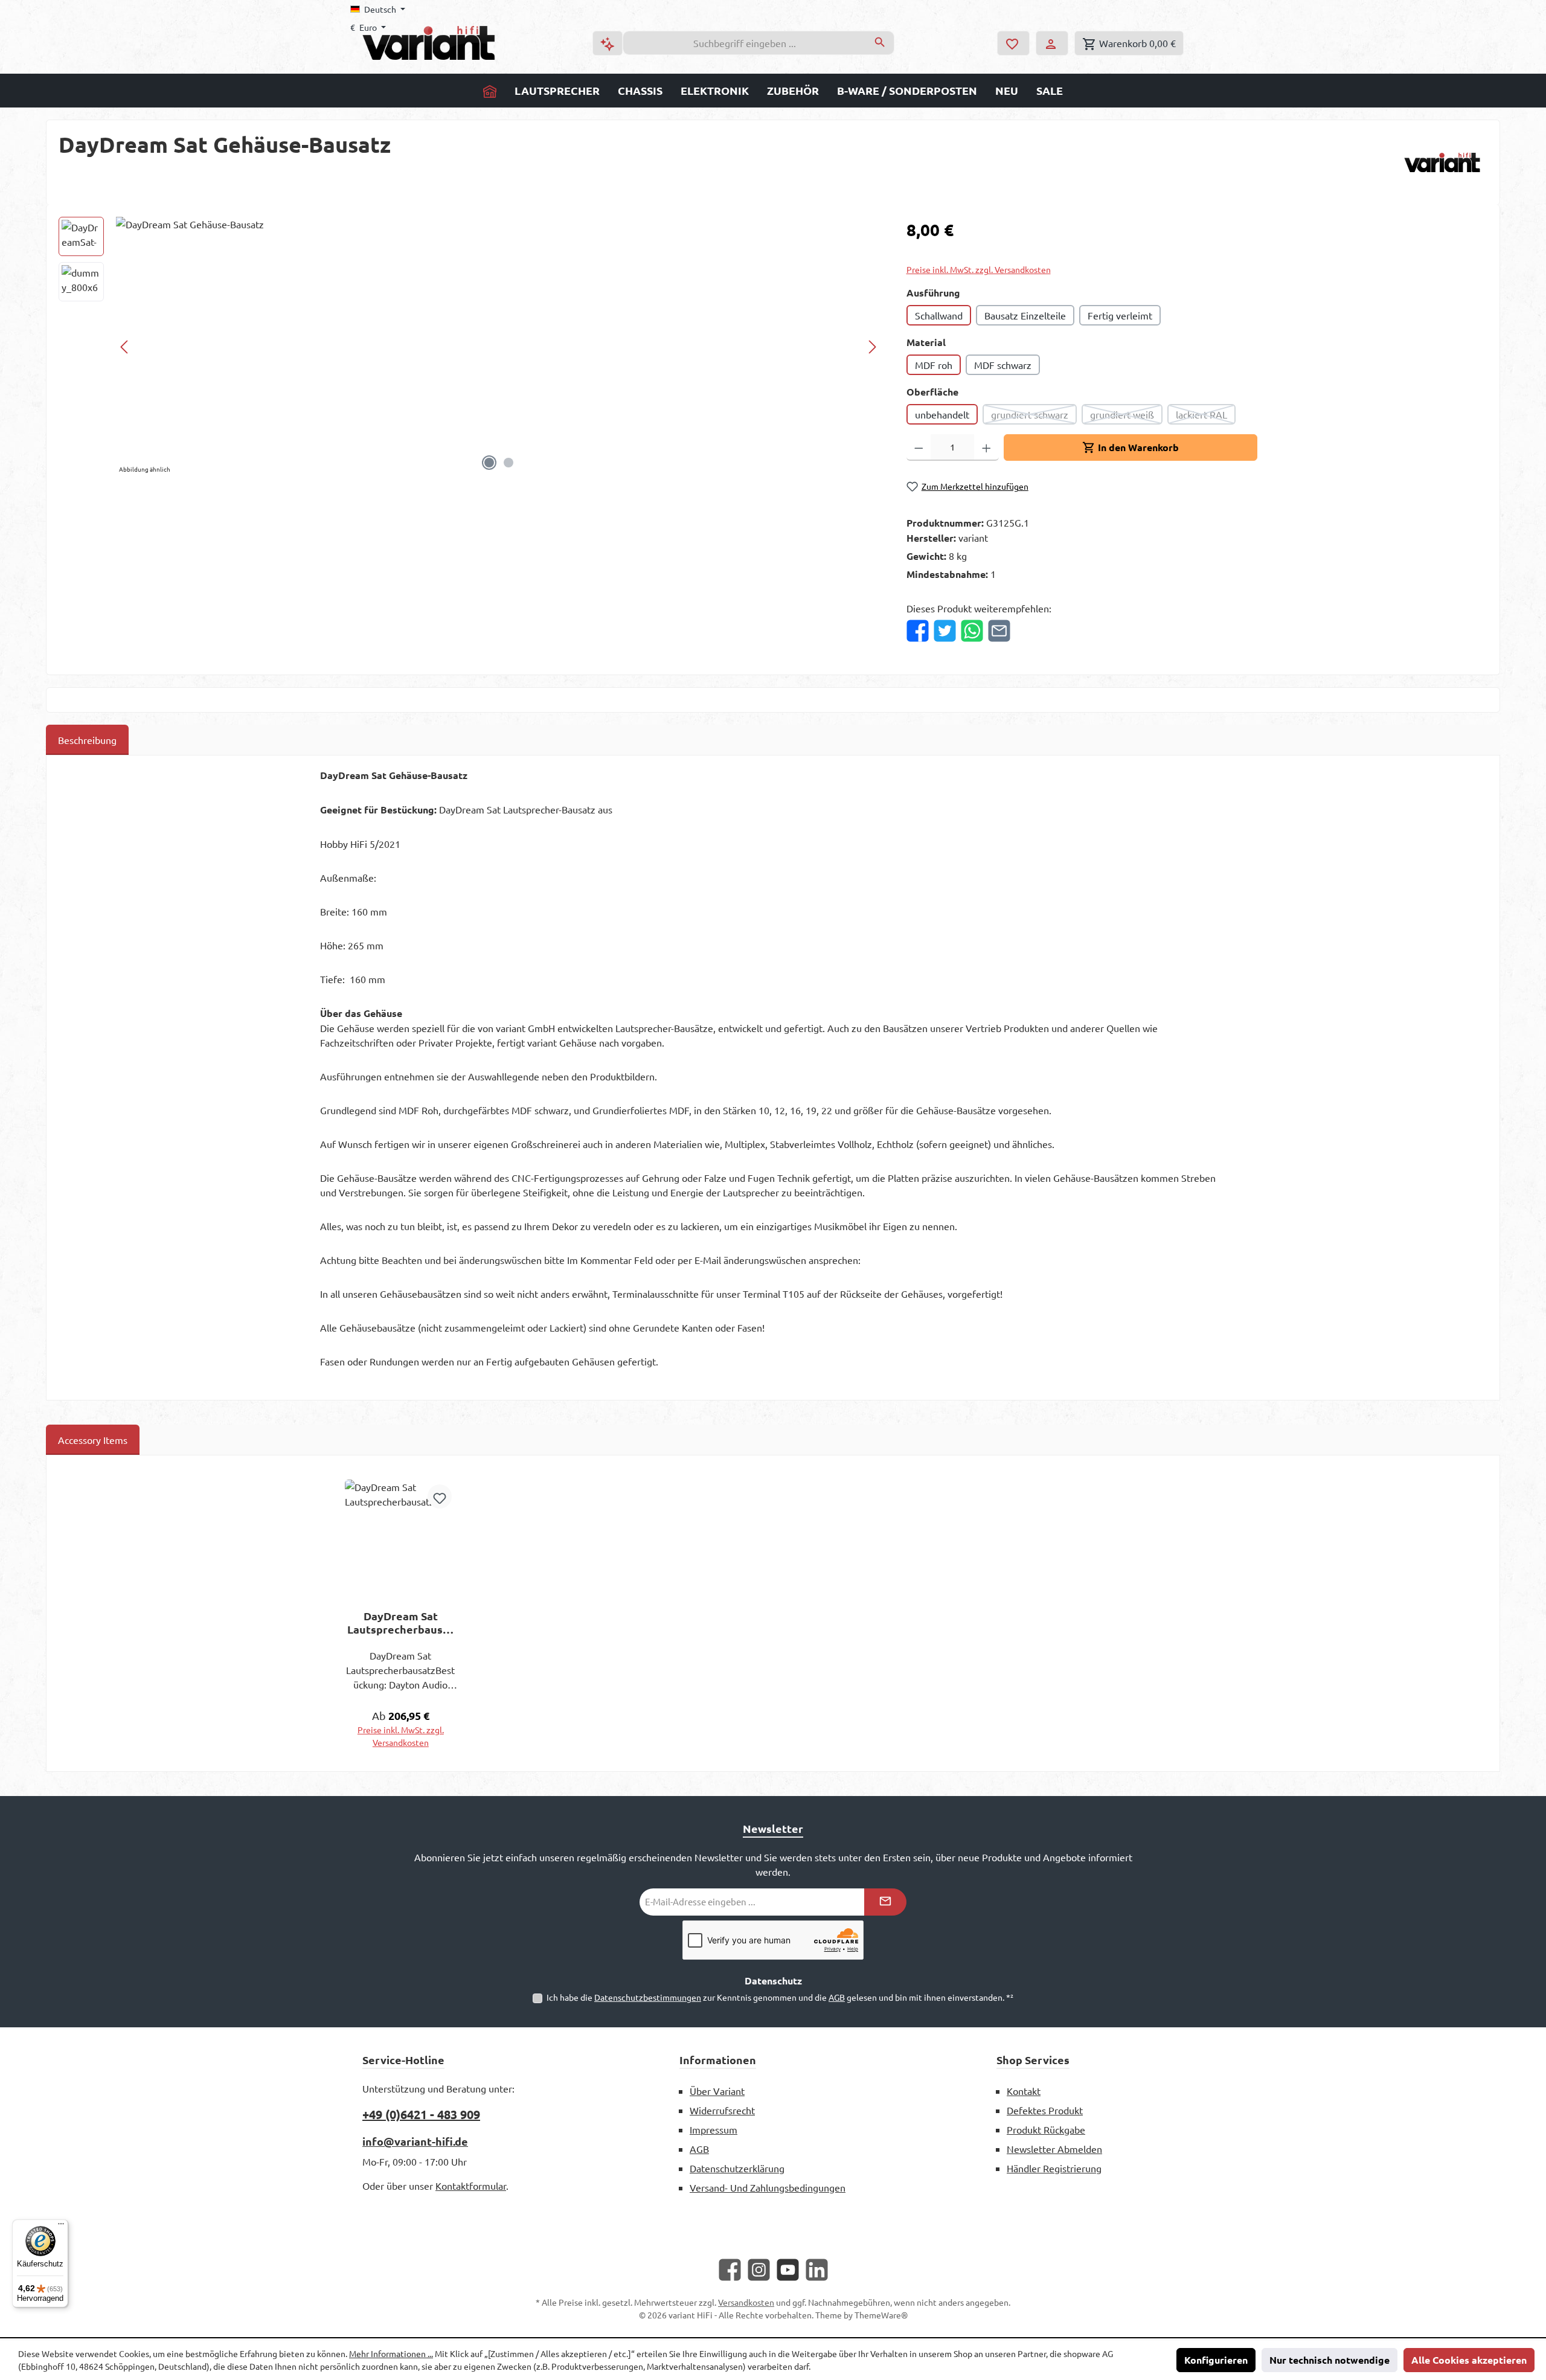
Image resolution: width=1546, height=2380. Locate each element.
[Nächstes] (872, 347)
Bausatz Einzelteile (1025, 315)
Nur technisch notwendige (1329, 2360)
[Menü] (61, 2227)
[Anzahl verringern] (919, 447)
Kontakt (1024, 2091)
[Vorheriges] (125, 347)
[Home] (490, 91)
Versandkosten (746, 2302)
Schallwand (939, 315)
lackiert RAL (1206, 416)
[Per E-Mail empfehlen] (999, 631)
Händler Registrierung (1054, 2168)
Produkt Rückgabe (1046, 2129)
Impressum (714, 2129)
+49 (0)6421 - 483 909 (421, 2114)
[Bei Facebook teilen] (918, 631)
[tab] (87, 740)
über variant (717, 2091)
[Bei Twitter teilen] (945, 631)
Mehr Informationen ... (391, 2353)
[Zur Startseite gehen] (429, 43)
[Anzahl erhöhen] (986, 447)
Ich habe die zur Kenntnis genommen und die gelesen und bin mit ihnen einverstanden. (780, 1997)
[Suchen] (880, 43)
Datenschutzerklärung (737, 2168)
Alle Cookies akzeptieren (1469, 2360)
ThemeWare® (881, 2315)
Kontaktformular (471, 2186)
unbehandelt (942, 414)
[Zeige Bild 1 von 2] (489, 463)
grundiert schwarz (1034, 416)
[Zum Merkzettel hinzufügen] (440, 1496)
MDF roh (934, 365)
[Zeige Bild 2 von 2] (508, 463)
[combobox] (745, 43)
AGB (837, 1997)
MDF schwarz (1003, 365)
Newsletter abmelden (1054, 2149)
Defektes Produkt (1045, 2110)
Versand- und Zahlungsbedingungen (768, 2187)
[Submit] (885, 1902)
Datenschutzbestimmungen (648, 1997)
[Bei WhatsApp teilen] (972, 631)
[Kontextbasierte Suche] (608, 43)
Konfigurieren (1216, 2360)
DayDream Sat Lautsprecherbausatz (400, 1623)
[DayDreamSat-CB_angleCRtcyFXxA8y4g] (499, 347)
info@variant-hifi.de (415, 2141)
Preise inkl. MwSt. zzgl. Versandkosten (979, 269)
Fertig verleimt (1120, 315)
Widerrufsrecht (722, 2110)
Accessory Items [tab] (93, 1440)
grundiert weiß (1126, 416)
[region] (470, 347)
